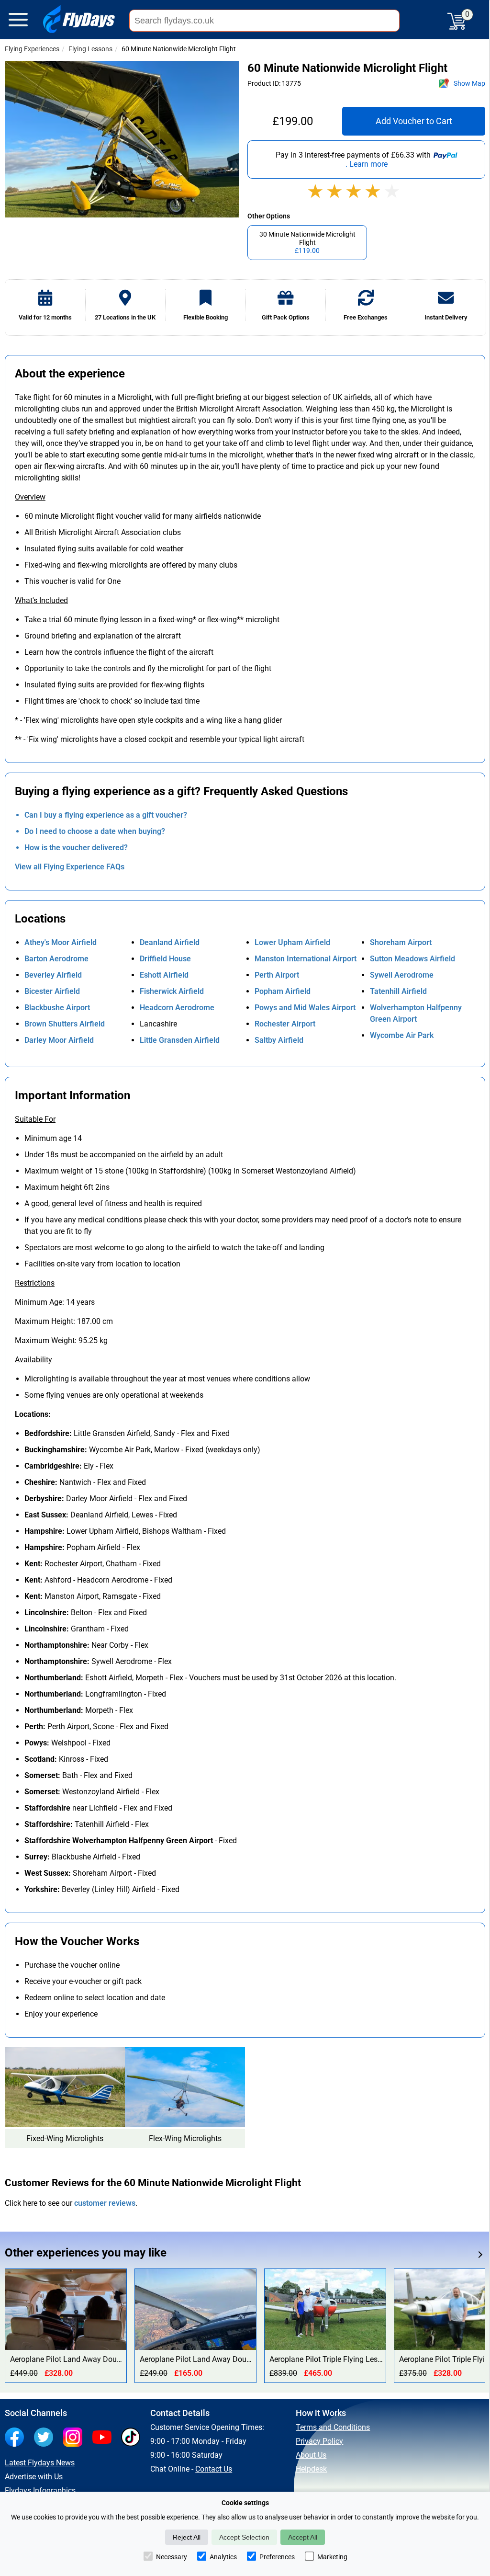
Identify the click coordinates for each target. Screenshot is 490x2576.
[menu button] (18, 22)
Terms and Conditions (333, 2427)
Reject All (187, 2537)
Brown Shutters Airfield (65, 1024)
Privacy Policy (319, 2441)
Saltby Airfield (279, 1040)
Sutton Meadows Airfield (412, 959)
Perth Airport (277, 975)
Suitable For (35, 1119)
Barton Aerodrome (56, 959)
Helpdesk (311, 2469)
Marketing (332, 2557)
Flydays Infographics (40, 2491)
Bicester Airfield (52, 991)
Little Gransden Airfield (180, 1040)
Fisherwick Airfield (172, 991)
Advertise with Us (34, 2477)
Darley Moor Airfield (59, 1040)
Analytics (223, 2557)
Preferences (277, 2557)
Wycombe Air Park (402, 1035)
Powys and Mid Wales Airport (305, 1008)
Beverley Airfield (53, 975)
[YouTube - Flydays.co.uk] (104, 2438)
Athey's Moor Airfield (61, 942)
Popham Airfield (283, 991)
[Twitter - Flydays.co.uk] (46, 2438)
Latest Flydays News (40, 2463)
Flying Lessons (90, 49)
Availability (33, 1360)
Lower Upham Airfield (292, 942)
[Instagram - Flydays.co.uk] (75, 2438)
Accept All (303, 2537)
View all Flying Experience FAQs (70, 867)
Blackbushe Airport (57, 1008)
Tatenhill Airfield (398, 991)
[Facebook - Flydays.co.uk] (17, 2438)
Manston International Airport (306, 959)
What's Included (41, 600)
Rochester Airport (285, 1024)
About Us (311, 2455)
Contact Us (214, 2469)
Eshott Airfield (164, 975)
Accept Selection (244, 2537)
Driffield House (165, 959)
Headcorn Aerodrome (177, 1008)
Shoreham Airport (401, 942)
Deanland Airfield (170, 942)
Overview (30, 497)
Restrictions (35, 1283)
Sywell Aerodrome (402, 975)
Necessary (172, 2557)
